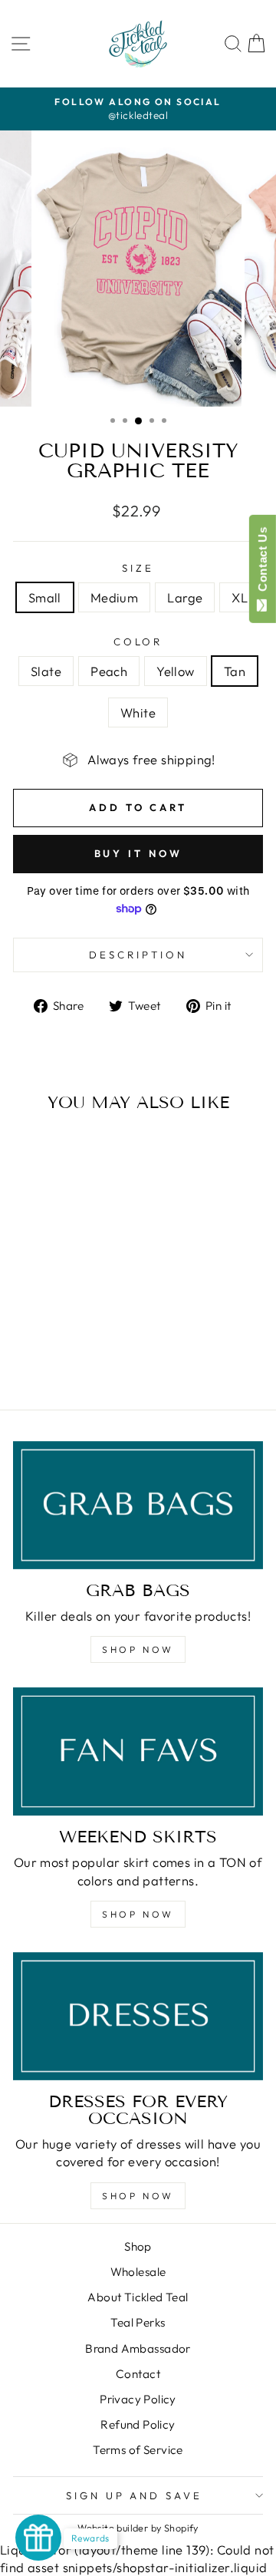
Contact (138, 2374)
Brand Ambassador (138, 2348)
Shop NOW (138, 1649)
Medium (114, 597)
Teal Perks (138, 2322)
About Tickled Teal (138, 2297)
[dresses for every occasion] (138, 2016)
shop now (138, 1914)
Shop (138, 2246)
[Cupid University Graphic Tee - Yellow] (60, 1357)
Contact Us (263, 562)
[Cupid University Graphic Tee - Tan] (78, 1357)
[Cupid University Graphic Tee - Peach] (43, 1357)
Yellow (175, 671)
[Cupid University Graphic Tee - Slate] (25, 1357)
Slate (46, 671)
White (138, 712)
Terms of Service (138, 2450)
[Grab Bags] (138, 1505)
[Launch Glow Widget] (38, 2538)
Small (45, 597)
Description (138, 955)
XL (240, 597)
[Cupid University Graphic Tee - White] (95, 1357)
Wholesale (138, 2272)
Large (185, 597)
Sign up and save (135, 2495)
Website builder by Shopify (138, 2528)
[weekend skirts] (138, 1751)
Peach (109, 671)
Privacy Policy (138, 2399)
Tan (235, 671)
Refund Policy (138, 2424)
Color (138, 642)
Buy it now (138, 853)
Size (138, 568)
